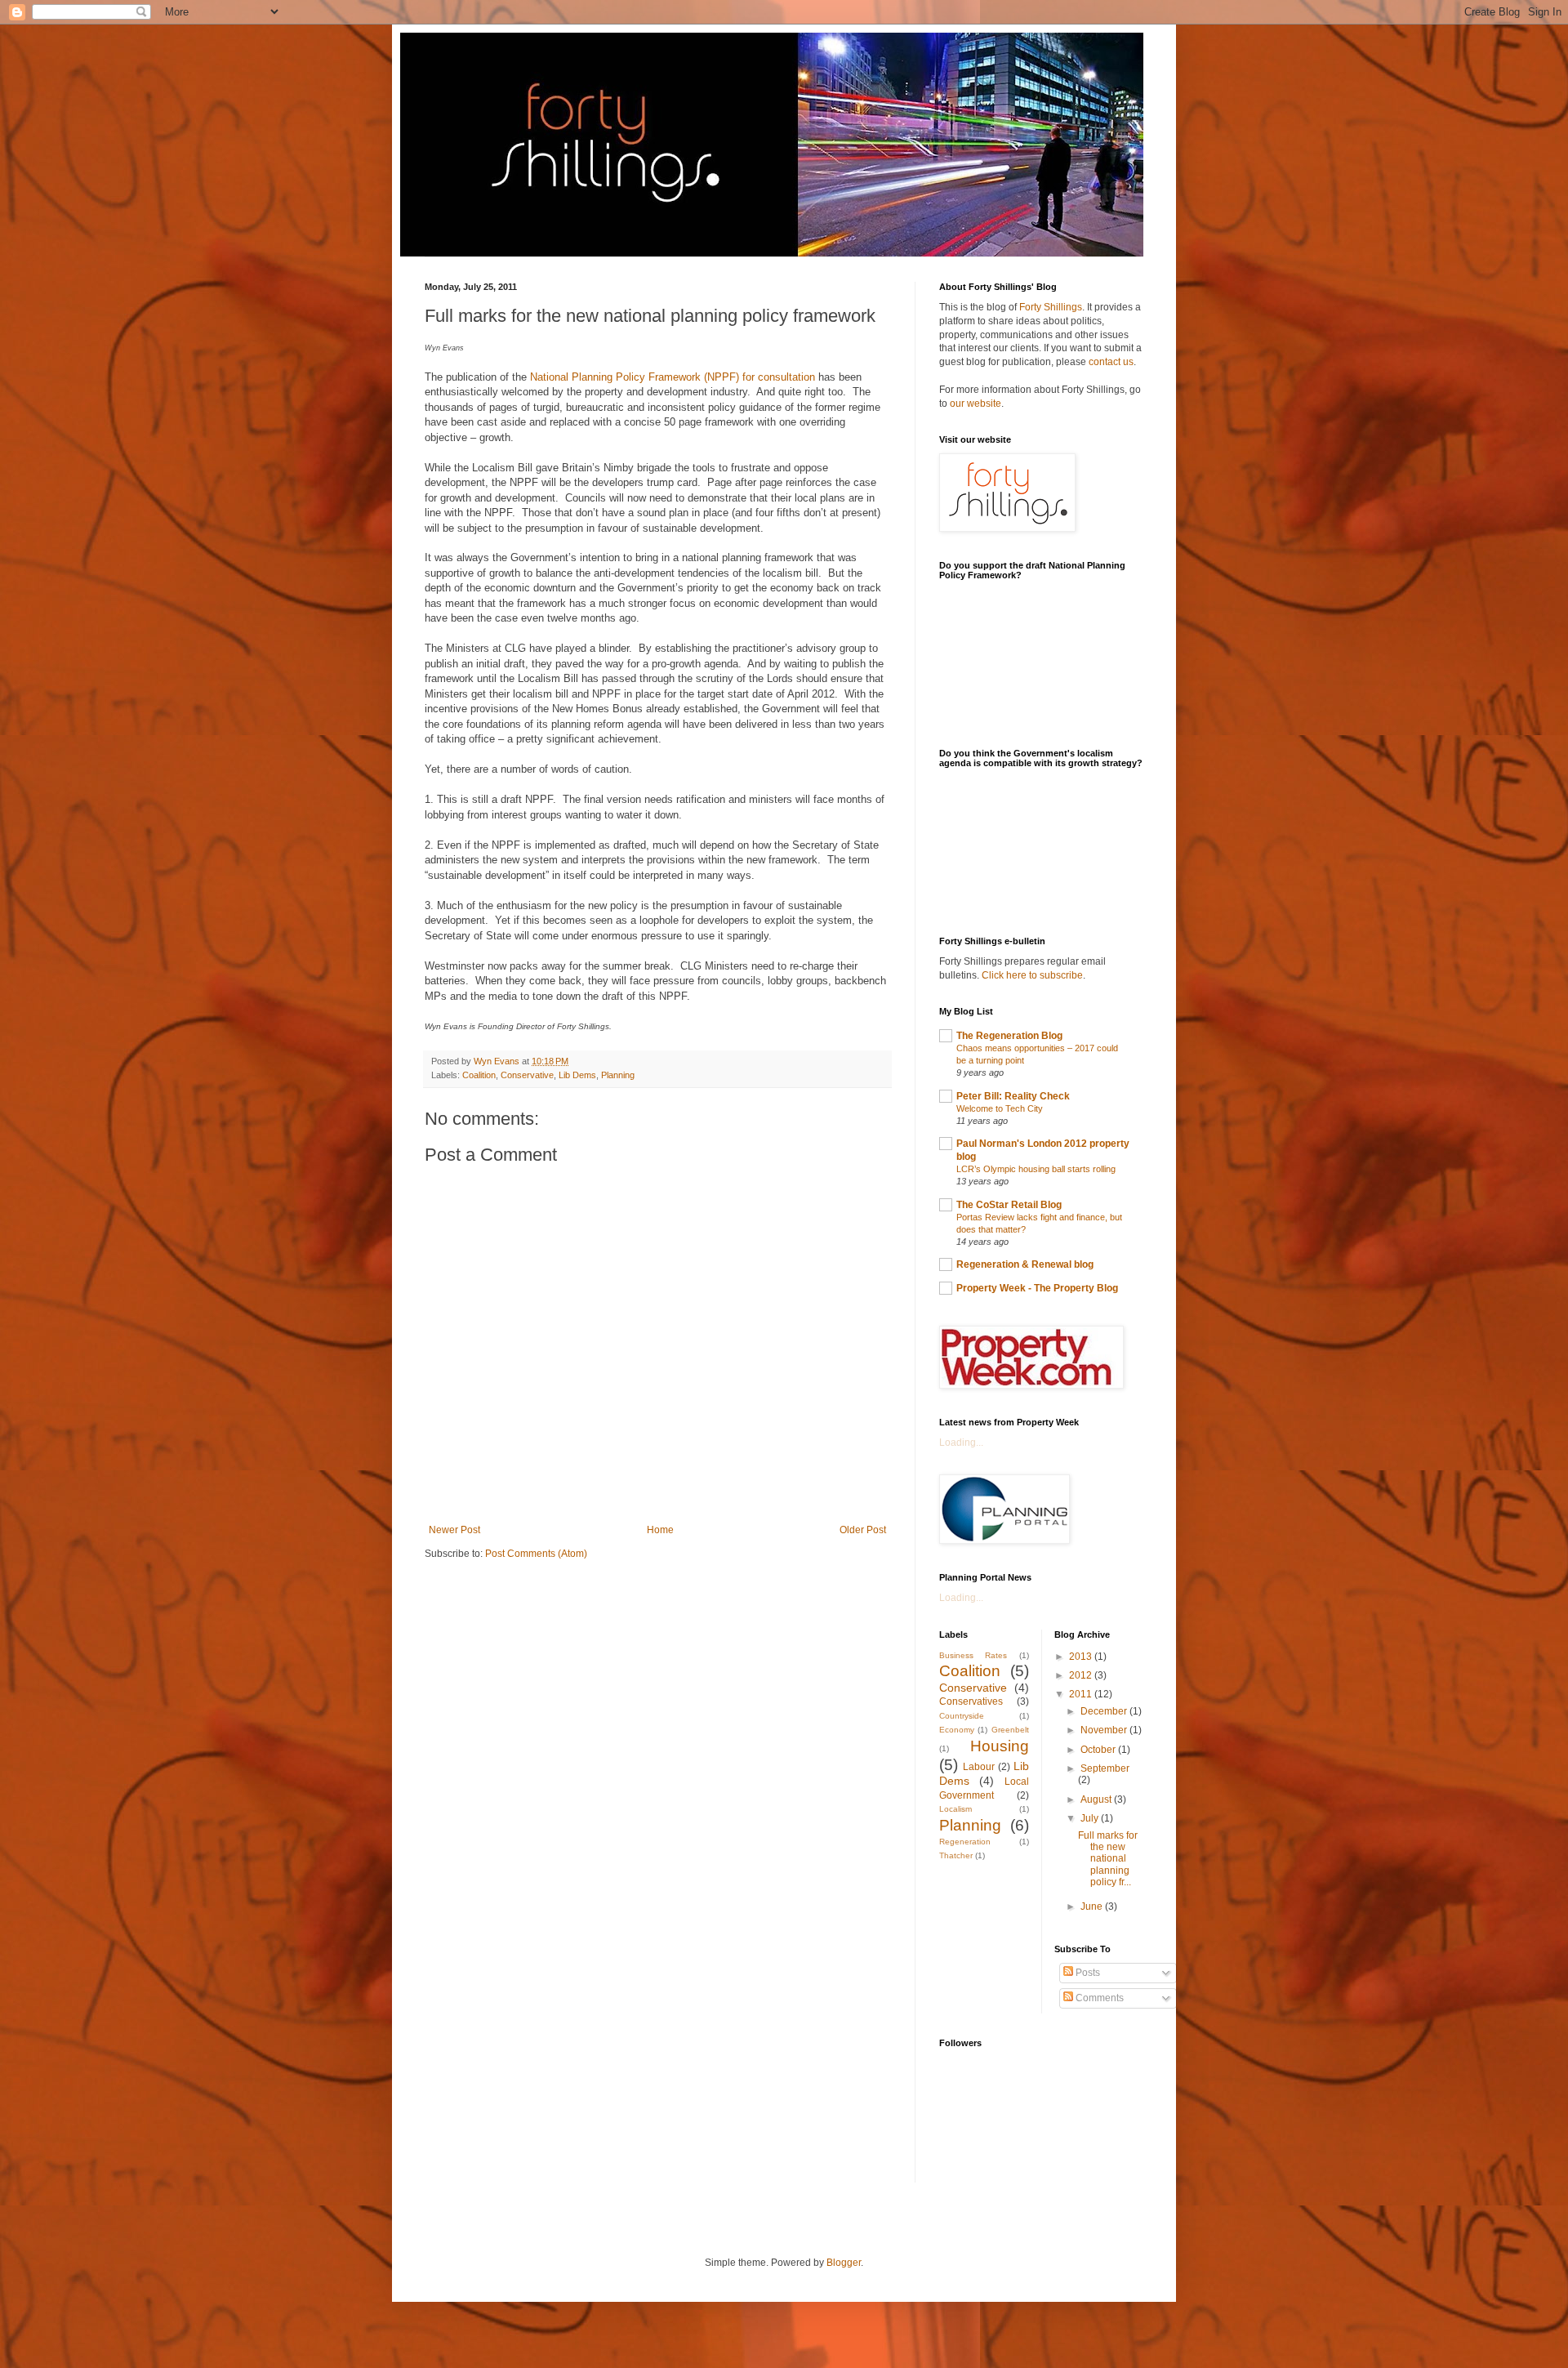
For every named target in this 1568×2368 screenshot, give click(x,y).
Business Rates (973, 1655)
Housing (1000, 1746)
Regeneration (965, 1842)
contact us (1111, 362)
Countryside (962, 1716)
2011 (1082, 1694)
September (1105, 1768)
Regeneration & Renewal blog (1025, 1264)
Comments (1098, 1998)
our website (976, 404)
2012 (1082, 1675)
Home (660, 1530)
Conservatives (971, 1701)
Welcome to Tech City (1000, 1108)
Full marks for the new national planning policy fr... (1108, 1859)
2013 (1082, 1657)
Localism (955, 1809)
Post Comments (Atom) (536, 1554)
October (1099, 1750)
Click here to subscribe (1032, 975)
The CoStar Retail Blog (1009, 1205)
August (1097, 1799)
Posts (1087, 1973)
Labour (979, 1767)
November (1105, 1730)
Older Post (863, 1530)
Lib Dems (577, 1075)
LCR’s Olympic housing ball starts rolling (1036, 1169)
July (1091, 1818)
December (1105, 1711)
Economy (957, 1730)
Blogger (844, 2263)
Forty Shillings (1051, 307)
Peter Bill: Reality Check (1013, 1096)
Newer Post (454, 1530)
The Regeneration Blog (1009, 1036)
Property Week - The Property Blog (1037, 1288)
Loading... (961, 1443)
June (1093, 1906)
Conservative (527, 1075)
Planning (618, 1075)
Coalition (479, 1075)
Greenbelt (1010, 1730)
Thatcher (956, 1855)
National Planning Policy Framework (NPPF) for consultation (673, 377)
